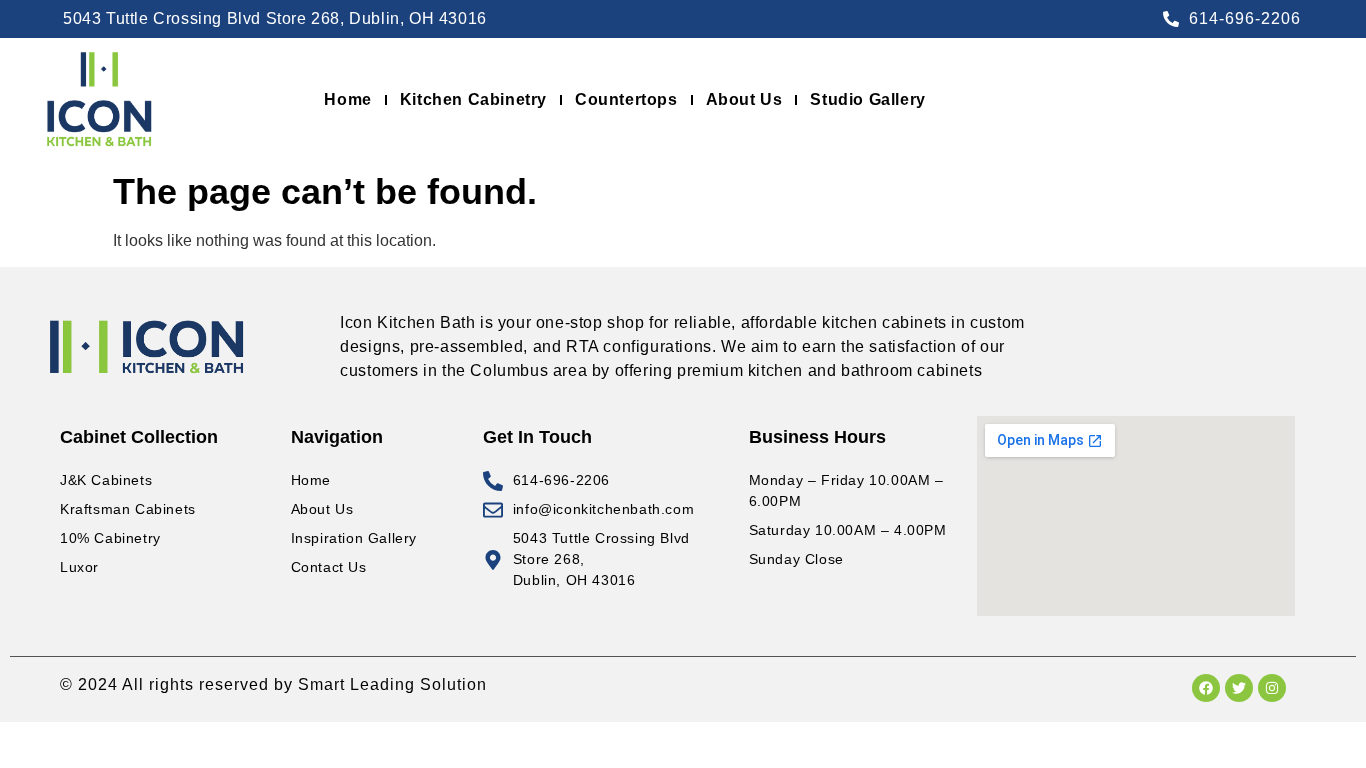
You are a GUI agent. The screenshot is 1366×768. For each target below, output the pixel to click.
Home (347, 99)
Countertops (626, 99)
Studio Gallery (867, 99)
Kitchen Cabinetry (473, 99)
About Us (744, 99)
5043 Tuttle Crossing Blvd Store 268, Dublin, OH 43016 (275, 18)
